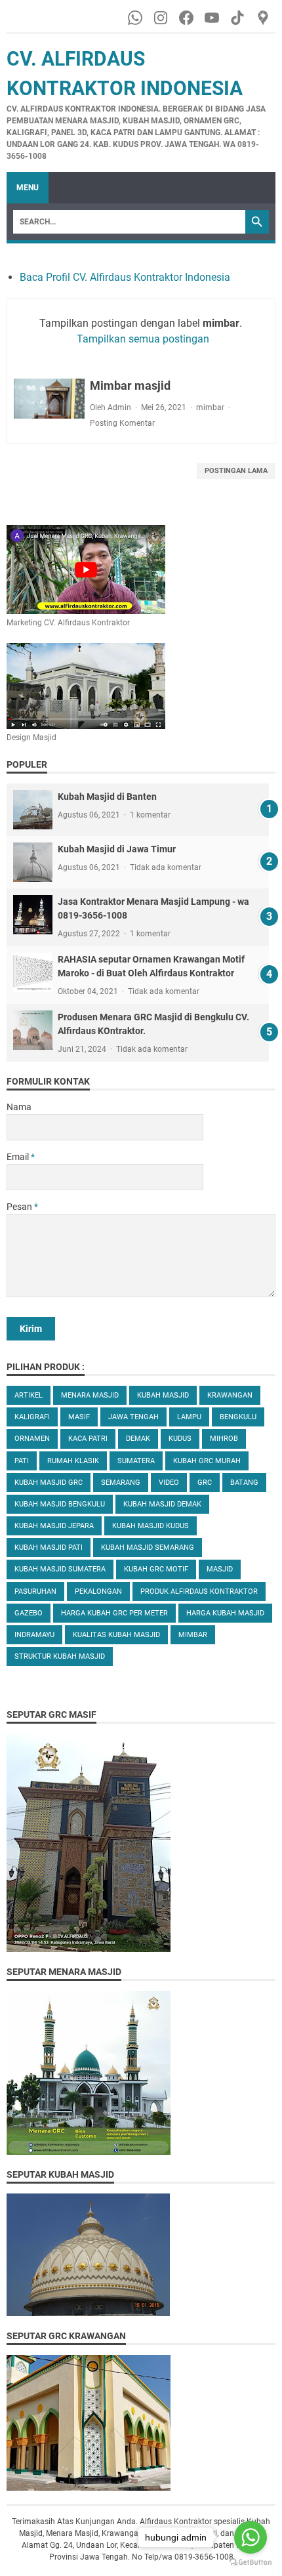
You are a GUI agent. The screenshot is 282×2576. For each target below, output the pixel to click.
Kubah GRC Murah (207, 1461)
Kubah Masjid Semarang (148, 1548)
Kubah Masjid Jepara (54, 1526)
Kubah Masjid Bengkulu (60, 1504)
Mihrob (224, 1439)
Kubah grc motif (156, 1569)
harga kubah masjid (225, 1613)
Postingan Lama (236, 471)
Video (169, 1483)
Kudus (180, 1439)
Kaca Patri (88, 1439)
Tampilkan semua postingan (143, 339)
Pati (22, 1461)
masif (79, 1417)
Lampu (189, 1417)
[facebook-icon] (187, 18)
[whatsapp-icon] (136, 18)
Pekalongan (98, 1591)
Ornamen (32, 1439)
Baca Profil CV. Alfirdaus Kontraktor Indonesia (125, 277)
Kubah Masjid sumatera (60, 1569)
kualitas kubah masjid (116, 1635)
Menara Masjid (90, 1395)
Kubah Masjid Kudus (151, 1526)
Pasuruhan (35, 1591)
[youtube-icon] (213, 18)
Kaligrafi (32, 1417)
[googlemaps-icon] (264, 18)
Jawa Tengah (133, 1417)
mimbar (210, 407)
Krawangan (230, 1395)
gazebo (29, 1613)
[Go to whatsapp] (251, 2537)
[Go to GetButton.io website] (251, 2563)
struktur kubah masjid (60, 1656)
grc (205, 1483)
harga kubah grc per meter (114, 1613)
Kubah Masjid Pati (49, 1548)
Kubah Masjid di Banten (107, 797)
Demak (138, 1439)
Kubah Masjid (163, 1395)
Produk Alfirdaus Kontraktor (199, 1591)
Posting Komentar (122, 423)
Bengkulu (238, 1417)
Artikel (29, 1395)
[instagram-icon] (162, 18)
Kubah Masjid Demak (162, 1504)
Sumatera (136, 1461)
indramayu (34, 1635)
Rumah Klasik (73, 1461)
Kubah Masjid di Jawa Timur (117, 849)
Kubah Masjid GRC (49, 1483)
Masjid (220, 1569)
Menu (28, 188)
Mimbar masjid (130, 385)
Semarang (121, 1483)
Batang (244, 1483)
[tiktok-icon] (238, 18)
